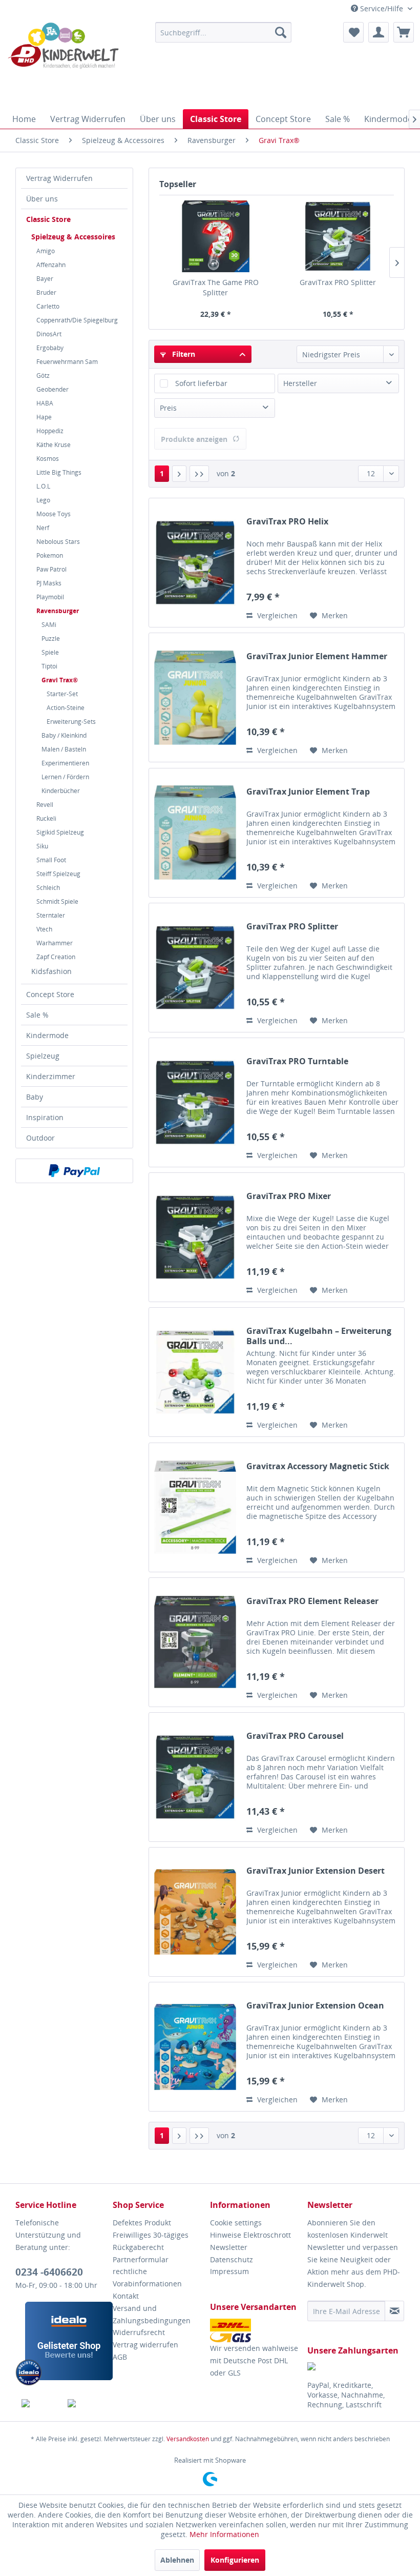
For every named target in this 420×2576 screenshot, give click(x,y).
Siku (42, 846)
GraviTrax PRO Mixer (289, 1196)
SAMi (49, 625)
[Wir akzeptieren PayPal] (74, 1171)
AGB (120, 2357)
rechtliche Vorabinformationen (147, 2277)
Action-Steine (66, 708)
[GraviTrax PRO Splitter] (338, 236)
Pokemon (50, 555)
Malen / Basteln (64, 749)
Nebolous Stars (58, 542)
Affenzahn (51, 265)
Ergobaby (50, 348)
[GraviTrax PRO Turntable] (195, 1102)
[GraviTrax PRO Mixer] (195, 1237)
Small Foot (51, 860)
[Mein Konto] (379, 32)
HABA (45, 403)
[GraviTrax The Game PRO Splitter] (215, 236)
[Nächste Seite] (179, 474)
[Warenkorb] (404, 32)
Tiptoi (49, 666)
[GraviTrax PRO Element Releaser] (195, 1642)
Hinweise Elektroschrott (250, 2235)
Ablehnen (177, 2560)
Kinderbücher (61, 791)
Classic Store (48, 219)
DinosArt (49, 334)
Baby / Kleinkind (64, 735)
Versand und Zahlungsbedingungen (152, 2314)
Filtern (183, 354)
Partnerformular (141, 2259)
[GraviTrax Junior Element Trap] (195, 833)
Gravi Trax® (60, 680)
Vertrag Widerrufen (59, 178)
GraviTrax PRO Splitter (338, 282)
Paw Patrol (51, 569)
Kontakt (126, 2296)
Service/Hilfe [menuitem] (382, 8)
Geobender (52, 389)
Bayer (45, 279)
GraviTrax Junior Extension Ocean (315, 2006)
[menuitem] (224, 32)
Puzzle (51, 638)
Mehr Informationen (224, 2534)
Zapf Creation (56, 957)
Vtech (44, 929)
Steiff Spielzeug (58, 874)
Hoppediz (50, 431)
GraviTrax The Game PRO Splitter (216, 287)
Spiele (50, 652)
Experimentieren (65, 763)
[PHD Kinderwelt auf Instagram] (85, 2403)
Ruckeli (46, 818)
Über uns (42, 199)
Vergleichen (276, 615)
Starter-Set (62, 694)
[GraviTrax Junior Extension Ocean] (195, 2047)
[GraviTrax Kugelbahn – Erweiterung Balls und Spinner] (195, 1372)
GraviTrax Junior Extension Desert (316, 1871)
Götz (43, 376)
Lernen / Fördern (65, 777)
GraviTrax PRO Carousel (295, 1736)
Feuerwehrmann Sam (67, 362)
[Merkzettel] (353, 32)
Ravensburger (58, 611)
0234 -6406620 (49, 2272)
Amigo (46, 251)
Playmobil (50, 597)
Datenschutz (232, 2259)
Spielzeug (43, 1056)
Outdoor (40, 1138)
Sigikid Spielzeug (60, 832)
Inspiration (45, 1117)
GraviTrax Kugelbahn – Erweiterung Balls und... (319, 1336)
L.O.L (43, 486)
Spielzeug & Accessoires (73, 237)
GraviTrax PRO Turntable (297, 1061)
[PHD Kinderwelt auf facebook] (39, 2403)
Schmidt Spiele (57, 901)
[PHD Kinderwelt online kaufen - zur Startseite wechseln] (63, 63)
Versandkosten (188, 2439)
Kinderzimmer (51, 1076)
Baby (35, 1097)
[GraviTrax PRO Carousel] (195, 1777)
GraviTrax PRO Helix (287, 522)
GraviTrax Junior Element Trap (308, 792)
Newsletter (229, 2247)
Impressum (229, 2271)
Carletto (48, 306)
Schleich (48, 888)
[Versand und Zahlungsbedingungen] (256, 2330)
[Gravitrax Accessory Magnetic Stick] (195, 1507)
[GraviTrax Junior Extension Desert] (195, 1912)
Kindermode (47, 1035)
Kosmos (48, 459)
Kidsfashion (51, 971)
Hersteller (300, 383)
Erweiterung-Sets (71, 722)
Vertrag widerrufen (145, 2345)
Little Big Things (59, 472)
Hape (44, 417)
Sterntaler (51, 915)
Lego (43, 500)
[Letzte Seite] (199, 474)
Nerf (43, 528)
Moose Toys (54, 514)
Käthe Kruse (54, 445)
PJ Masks (49, 583)
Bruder (46, 292)
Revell (45, 805)
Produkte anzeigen (194, 439)
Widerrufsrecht (139, 2332)
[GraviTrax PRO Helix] (195, 563)
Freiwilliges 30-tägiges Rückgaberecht (151, 2241)
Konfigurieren (235, 2560)
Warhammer (55, 943)
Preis (168, 408)
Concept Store (50, 994)
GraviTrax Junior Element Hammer (317, 656)
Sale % (37, 1015)
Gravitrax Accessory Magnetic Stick (318, 1466)
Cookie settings (236, 2223)
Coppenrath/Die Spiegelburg (77, 320)
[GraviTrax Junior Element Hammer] (195, 697)
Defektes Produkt (142, 2223)
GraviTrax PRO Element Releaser (312, 1601)
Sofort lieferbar (201, 383)
